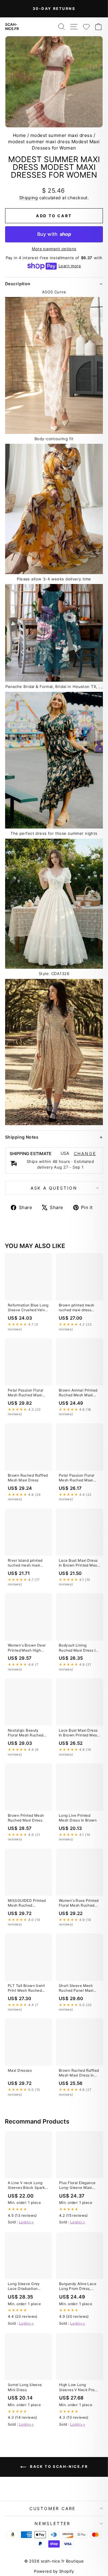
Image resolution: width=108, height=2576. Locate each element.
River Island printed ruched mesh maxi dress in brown (25, 1563)
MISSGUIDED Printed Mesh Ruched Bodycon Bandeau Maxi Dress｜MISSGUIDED (27, 1903)
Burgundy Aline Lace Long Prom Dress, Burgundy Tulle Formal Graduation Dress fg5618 (79, 2287)
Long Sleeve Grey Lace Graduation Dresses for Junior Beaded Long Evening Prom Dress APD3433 (28, 2287)
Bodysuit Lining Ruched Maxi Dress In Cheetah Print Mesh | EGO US (78, 1648)
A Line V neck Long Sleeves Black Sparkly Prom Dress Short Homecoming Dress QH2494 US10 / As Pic (28, 2186)
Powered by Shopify (54, 2571)
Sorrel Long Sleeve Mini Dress (25, 2387)
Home (19, 135)
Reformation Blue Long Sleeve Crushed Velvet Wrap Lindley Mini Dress (28, 1308)
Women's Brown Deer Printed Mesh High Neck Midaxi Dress (27, 1648)
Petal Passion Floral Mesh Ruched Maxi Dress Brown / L (26, 1393)
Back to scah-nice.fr (58, 2466)
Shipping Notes (22, 1137)
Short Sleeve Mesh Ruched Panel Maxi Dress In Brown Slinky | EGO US (78, 1988)
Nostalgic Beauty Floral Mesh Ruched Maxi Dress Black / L (26, 1733)
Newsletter (52, 2523)
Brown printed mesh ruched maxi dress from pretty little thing (78, 1308)
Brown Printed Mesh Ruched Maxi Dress (26, 1818)
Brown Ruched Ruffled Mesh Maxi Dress (28, 1478)
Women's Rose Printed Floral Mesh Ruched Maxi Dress (79, 1903)
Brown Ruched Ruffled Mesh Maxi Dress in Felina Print (79, 2073)
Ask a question (54, 1188)
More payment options (54, 249)
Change (85, 1154)
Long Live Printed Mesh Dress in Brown (78, 1818)
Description (18, 284)
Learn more (70, 266)
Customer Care (52, 2508)
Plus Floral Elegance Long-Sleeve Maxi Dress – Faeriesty (77, 2186)
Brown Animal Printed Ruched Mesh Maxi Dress (78, 1393)
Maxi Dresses (20, 2070)
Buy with (54, 234)
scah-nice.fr (12, 27)
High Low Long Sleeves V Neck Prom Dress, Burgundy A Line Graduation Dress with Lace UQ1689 (79, 2388)
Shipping (28, 198)
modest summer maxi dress (61, 135)
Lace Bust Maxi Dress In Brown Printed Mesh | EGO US (79, 1563)
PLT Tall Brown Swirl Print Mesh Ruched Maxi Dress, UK (26, 1988)
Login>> (26, 2222)
